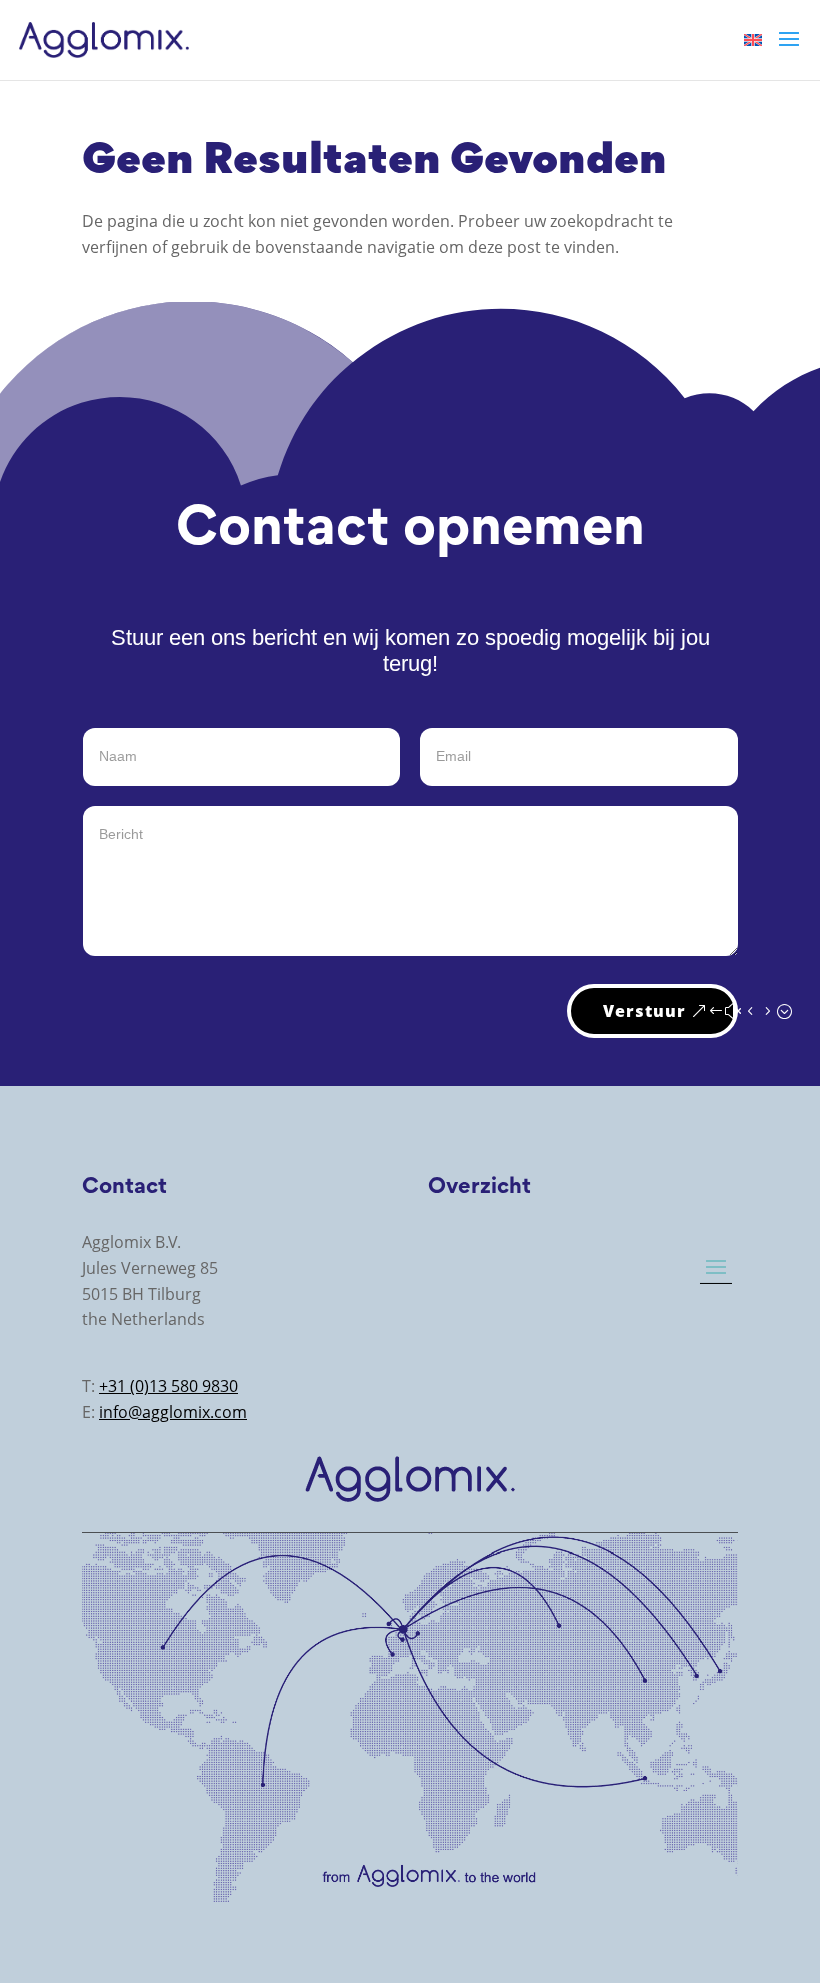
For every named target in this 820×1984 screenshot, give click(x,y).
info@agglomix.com (173, 1412)
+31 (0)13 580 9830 (168, 1386)
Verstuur (644, 1011)
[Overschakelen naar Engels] (753, 38)
